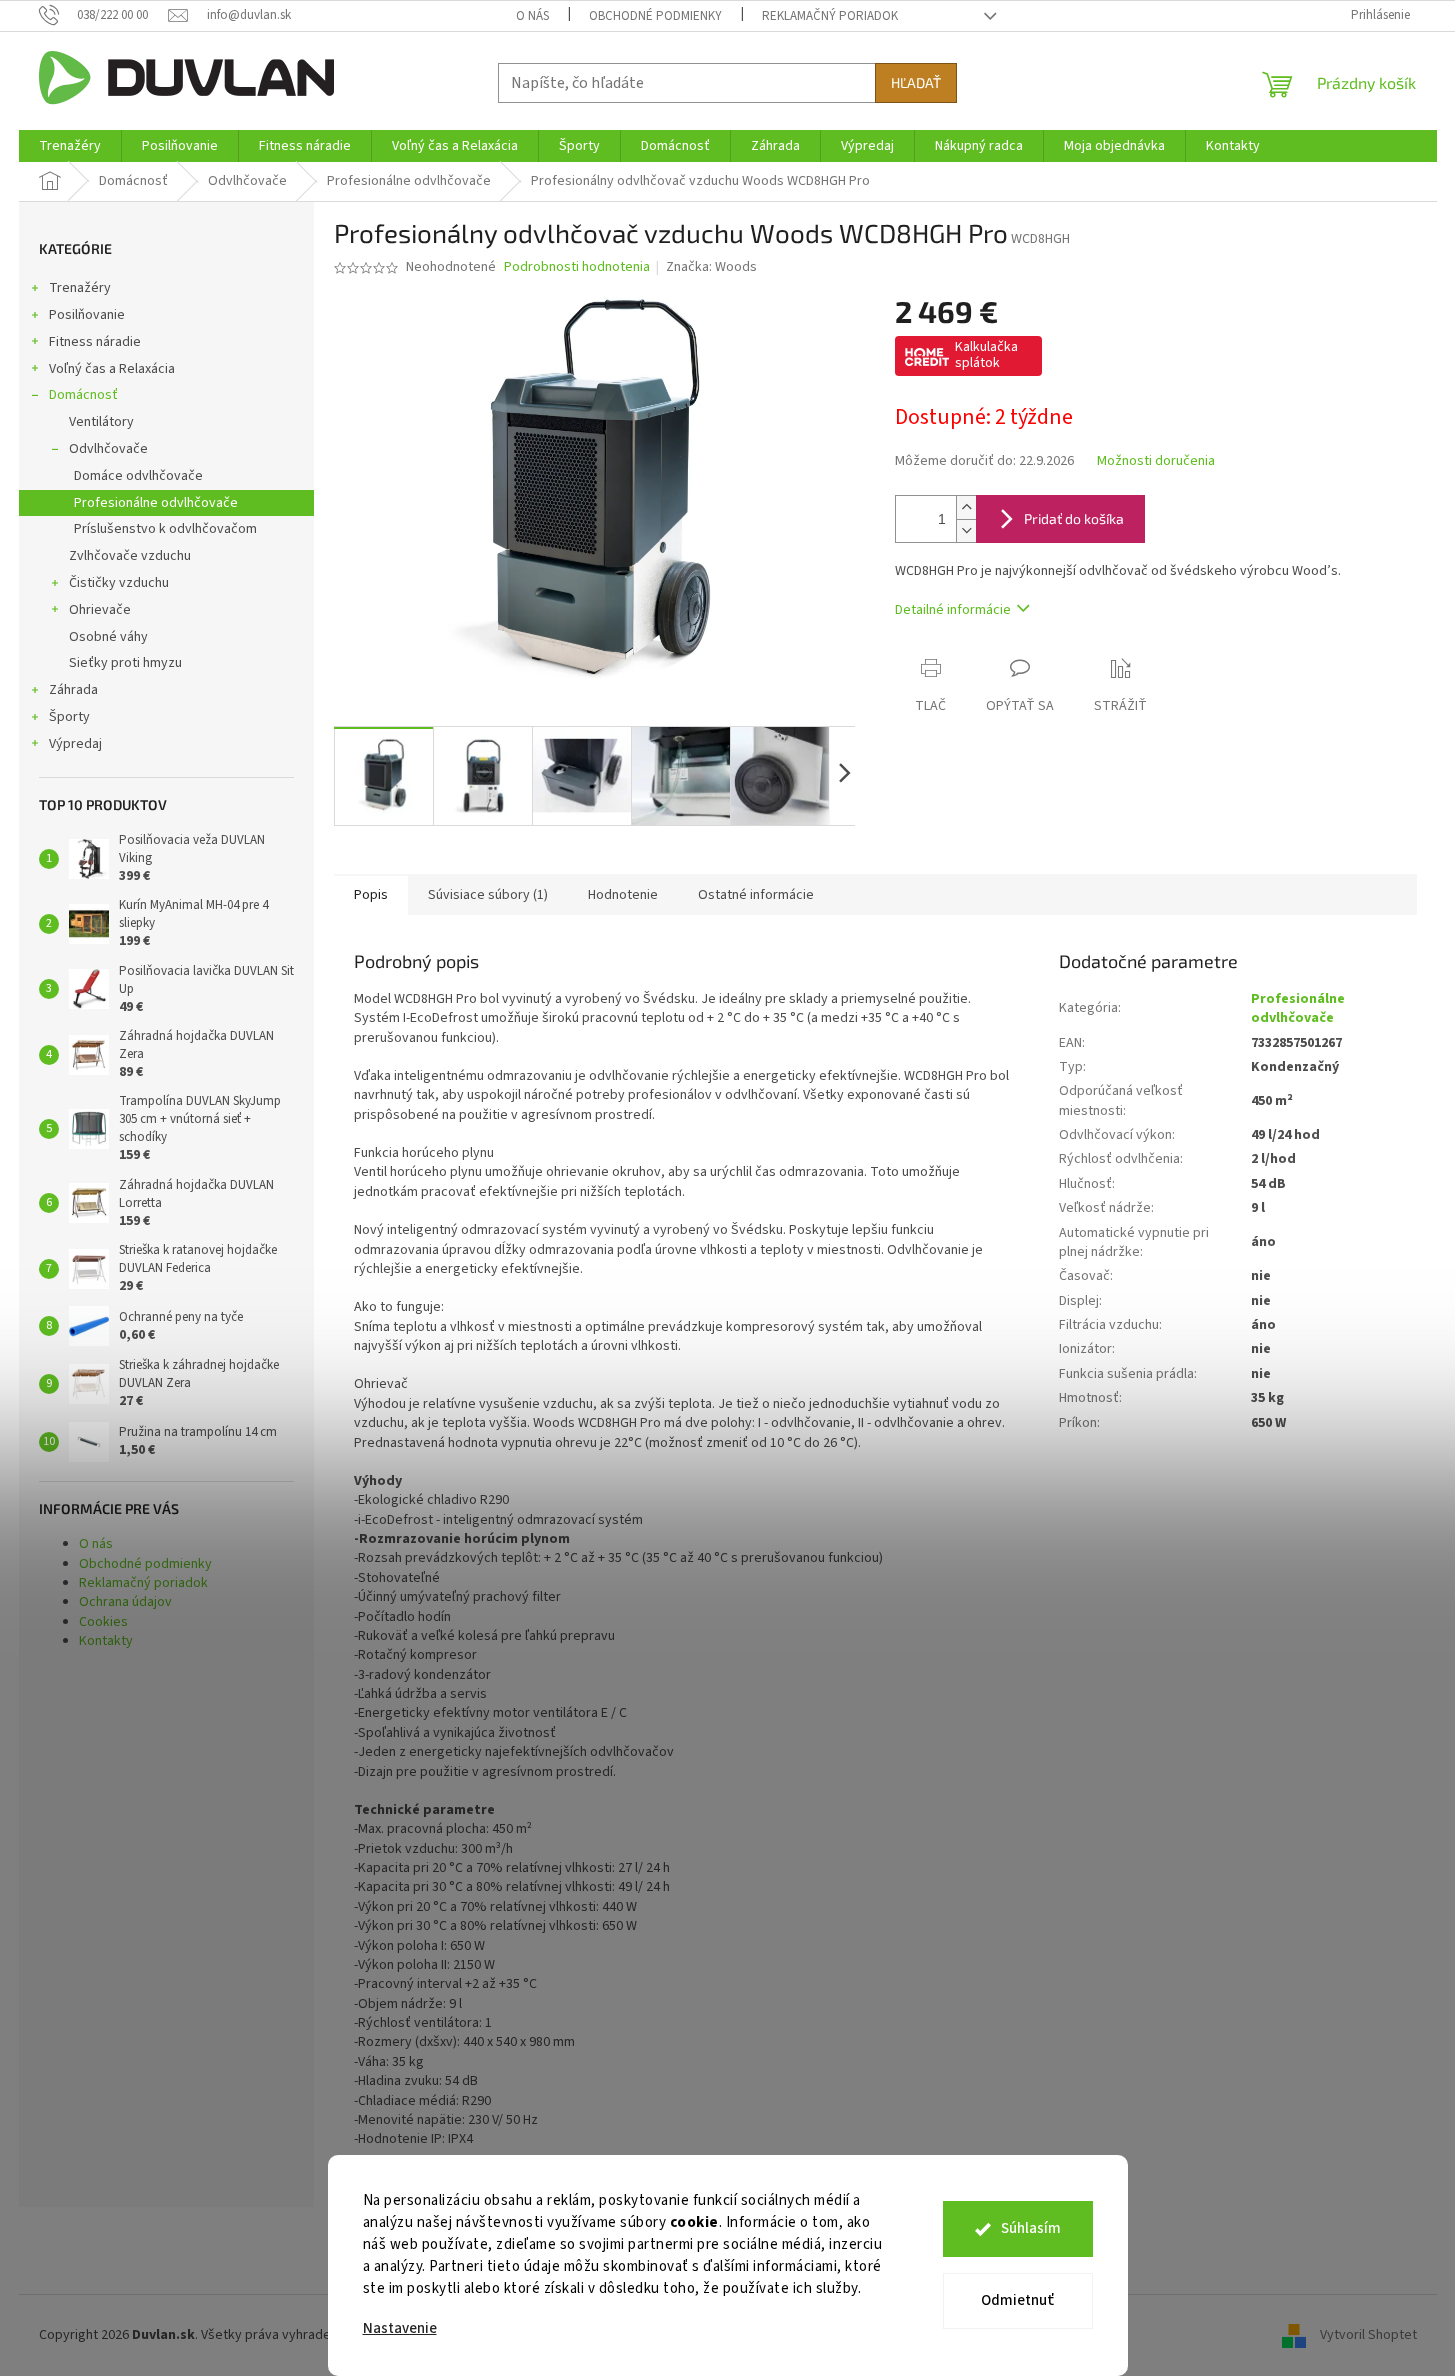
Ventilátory (101, 422)
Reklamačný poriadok (830, 16)
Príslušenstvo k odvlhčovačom (165, 529)
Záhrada (73, 690)
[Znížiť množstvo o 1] (966, 530)
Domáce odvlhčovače (138, 476)
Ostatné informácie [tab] (756, 895)
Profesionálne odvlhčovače (156, 503)
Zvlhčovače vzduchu (130, 556)
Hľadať (916, 82)
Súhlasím (1031, 2228)
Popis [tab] (371, 895)
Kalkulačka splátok (986, 355)
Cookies (103, 1622)
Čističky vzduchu (119, 583)
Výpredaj (75, 744)
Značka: (711, 267)
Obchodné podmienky (655, 16)
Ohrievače (100, 610)
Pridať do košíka (1074, 518)
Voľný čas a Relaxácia (112, 369)
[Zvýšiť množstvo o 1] (966, 507)
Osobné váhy (108, 637)
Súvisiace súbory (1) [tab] (488, 895)
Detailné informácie (953, 610)
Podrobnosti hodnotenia (577, 267)
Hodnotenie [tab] (623, 895)
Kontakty (106, 1641)
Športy (69, 717)
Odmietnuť (1017, 2300)
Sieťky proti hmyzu (125, 663)
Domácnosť (83, 395)
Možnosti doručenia (1156, 461)
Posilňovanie (87, 315)
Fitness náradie (95, 342)
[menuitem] (70, 146)
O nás (532, 16)
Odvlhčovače (108, 449)
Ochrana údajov (125, 1602)
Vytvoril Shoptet (1368, 2335)
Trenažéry (80, 288)
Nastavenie (400, 2328)
